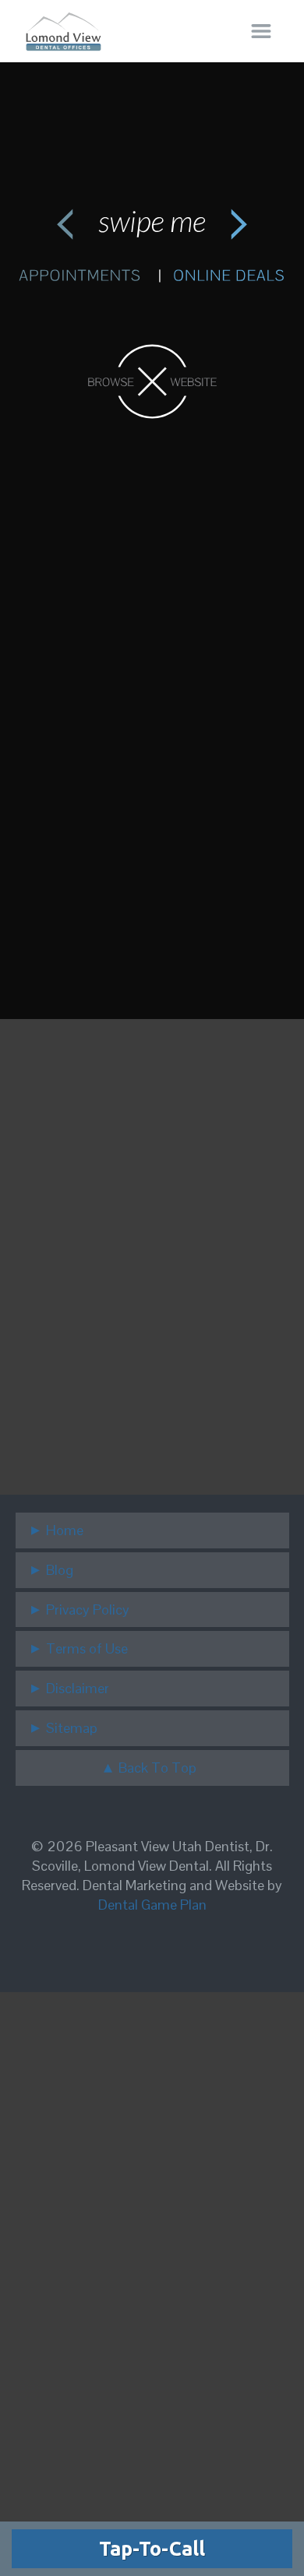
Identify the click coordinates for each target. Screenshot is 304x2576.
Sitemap (72, 1728)
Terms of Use (87, 1648)
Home (65, 1530)
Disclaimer (78, 1688)
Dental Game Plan (152, 1905)
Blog (60, 1570)
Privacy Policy (88, 1610)
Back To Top (157, 1768)
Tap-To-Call (152, 2549)
